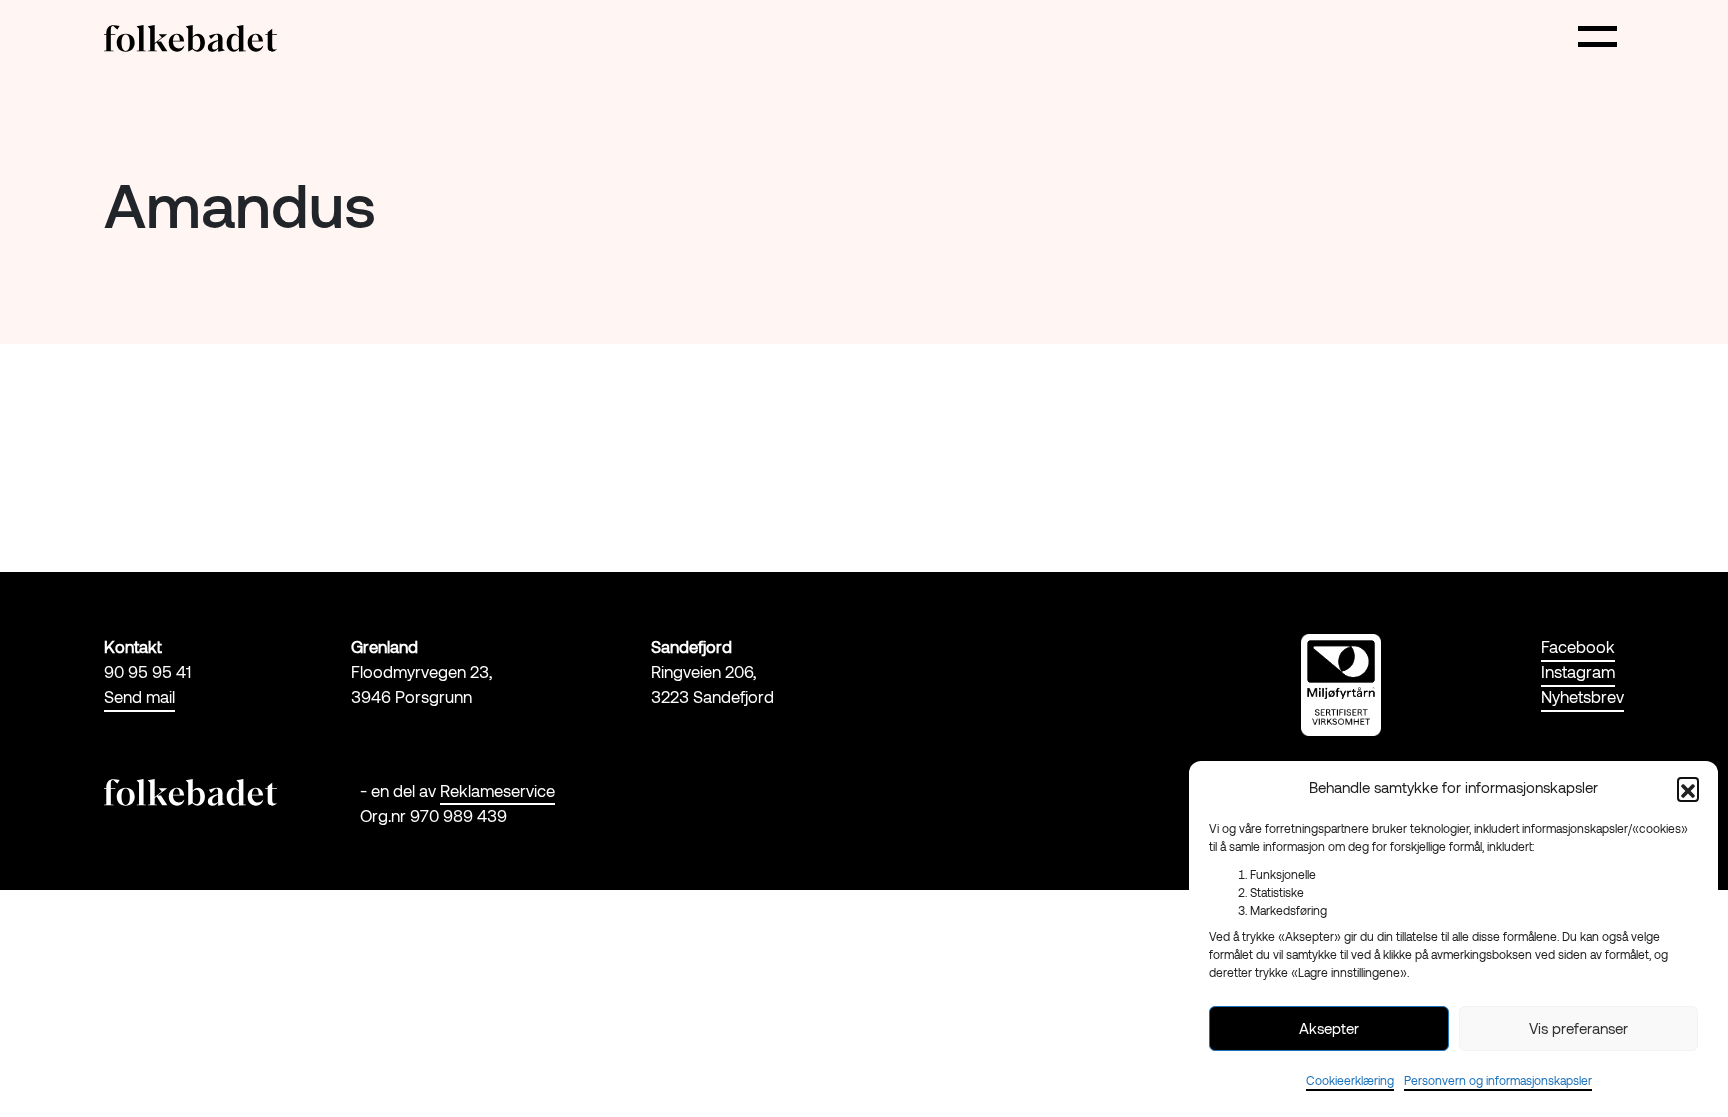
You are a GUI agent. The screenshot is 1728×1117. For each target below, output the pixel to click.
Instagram (1578, 671)
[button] (1688, 788)
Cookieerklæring (1350, 1080)
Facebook (1578, 646)
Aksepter (1329, 1028)
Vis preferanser (1578, 1028)
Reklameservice (497, 790)
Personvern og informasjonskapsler (1498, 1080)
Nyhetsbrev (1582, 696)
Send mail (139, 696)
